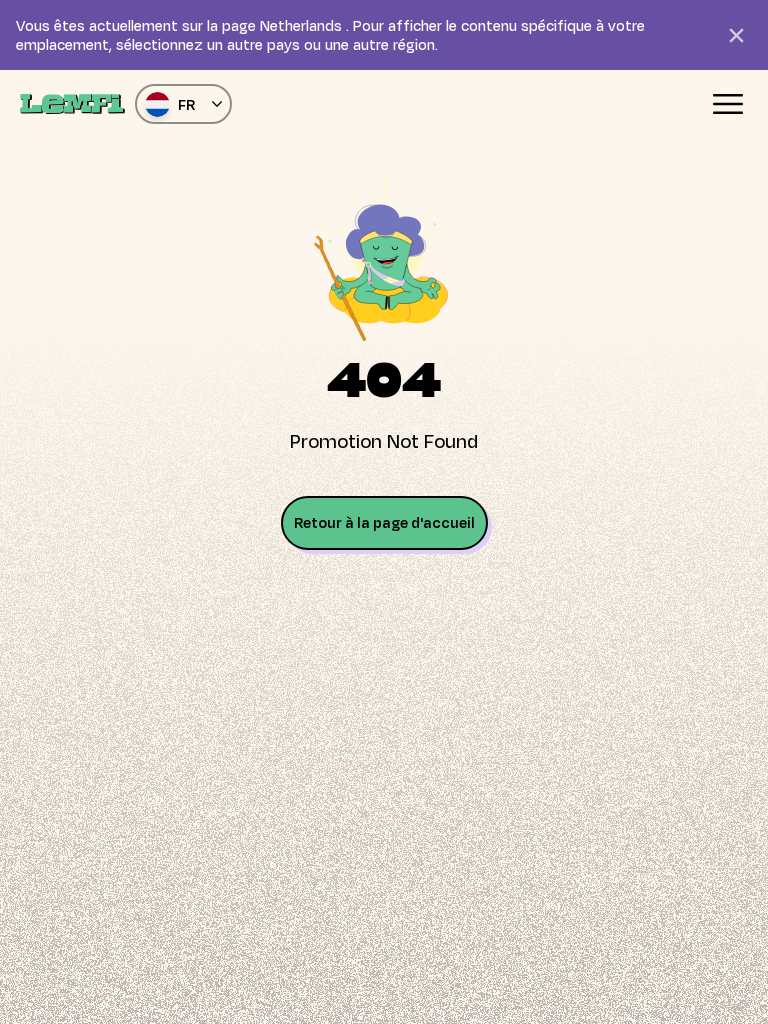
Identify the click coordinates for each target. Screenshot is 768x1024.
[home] (72, 104)
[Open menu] (728, 104)
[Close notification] (736, 35)
